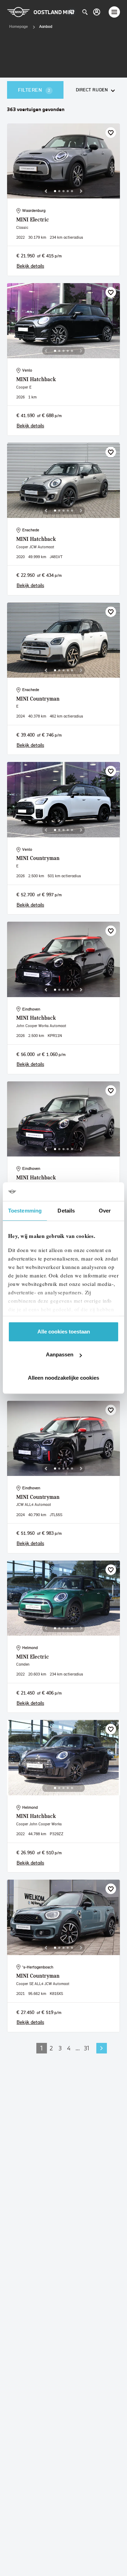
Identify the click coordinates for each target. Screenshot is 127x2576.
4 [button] (69, 2048)
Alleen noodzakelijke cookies (64, 1378)
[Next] (81, 191)
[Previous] (46, 191)
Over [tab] (105, 1211)
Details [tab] (66, 1211)
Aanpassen (60, 1354)
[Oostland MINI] (97, 12)
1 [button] (42, 2048)
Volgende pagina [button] (102, 2048)
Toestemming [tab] (25, 1211)
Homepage (19, 26)
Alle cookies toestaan (64, 1332)
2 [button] (51, 2048)
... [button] (78, 2048)
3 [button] (60, 2048)
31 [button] (87, 2048)
